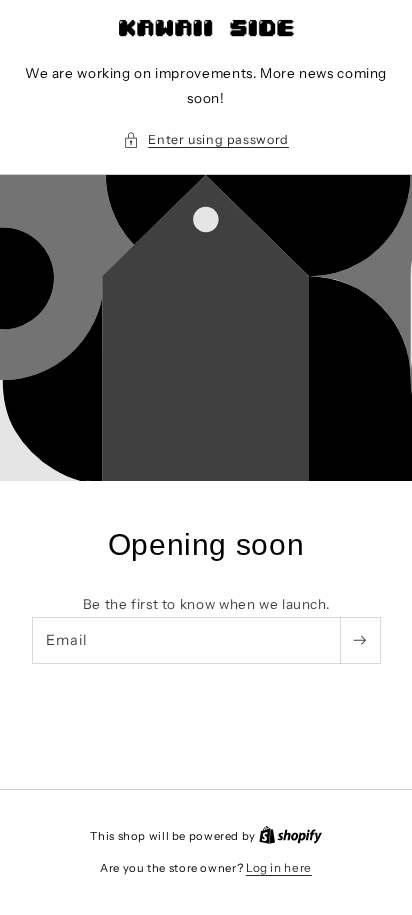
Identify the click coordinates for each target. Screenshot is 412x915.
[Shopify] (290, 836)
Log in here (279, 868)
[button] (206, 140)
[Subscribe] (360, 640)
